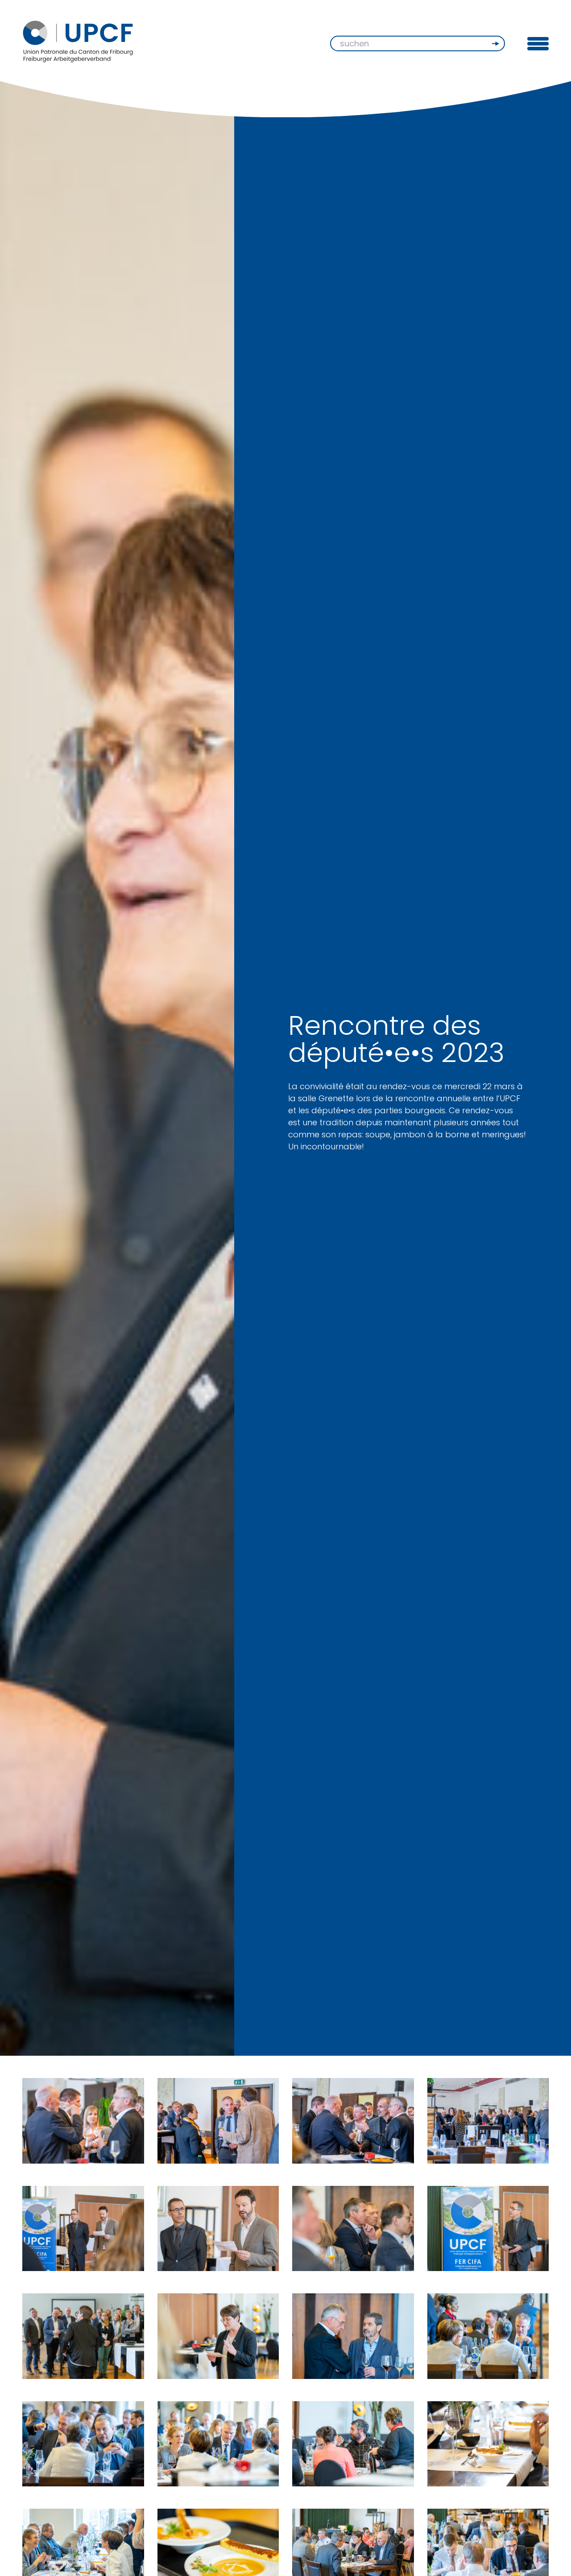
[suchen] (497, 44)
